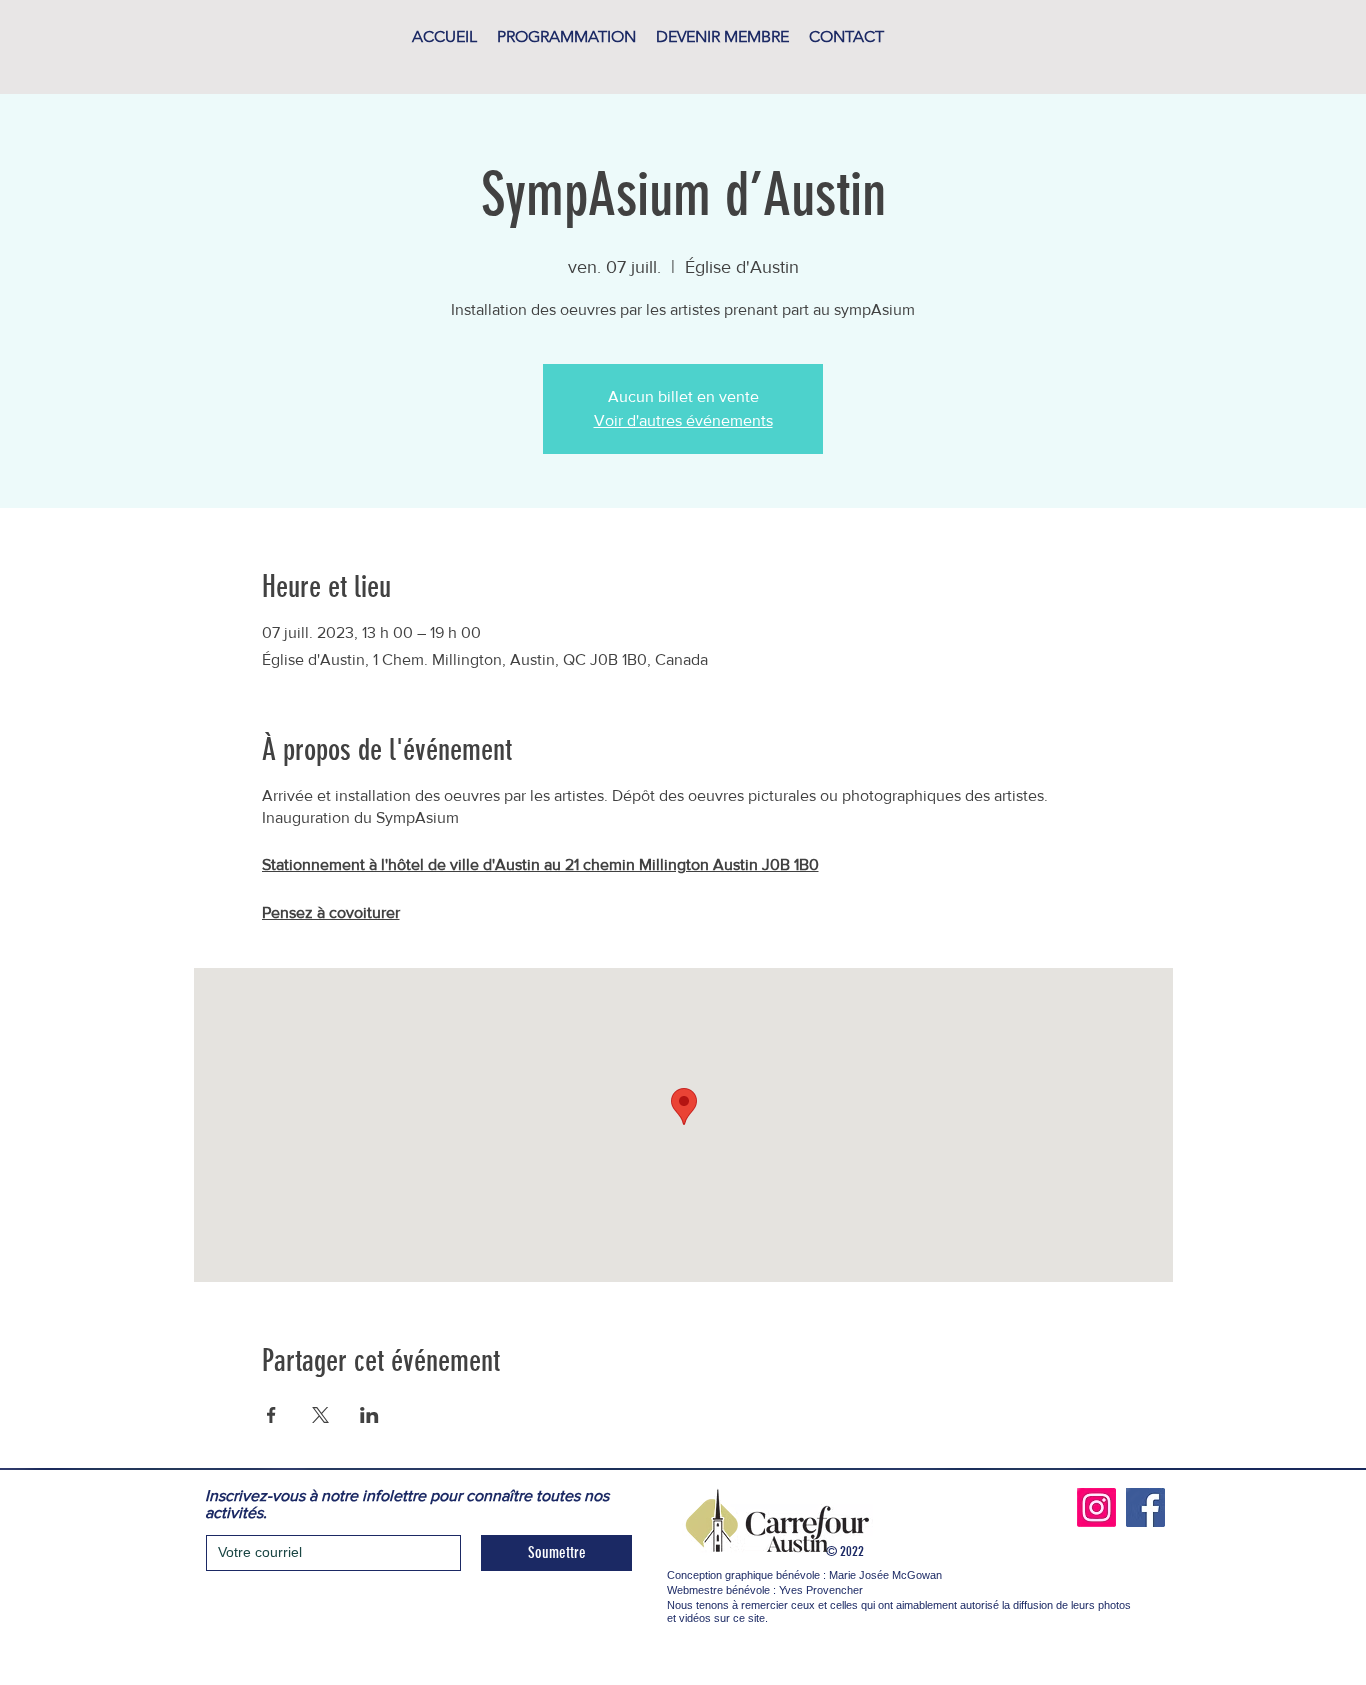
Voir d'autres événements (683, 420)
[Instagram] (1096, 1507)
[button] (566, 37)
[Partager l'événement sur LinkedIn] (369, 1415)
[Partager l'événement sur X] (320, 1415)
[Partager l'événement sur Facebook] (271, 1415)
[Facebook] (1145, 1507)
